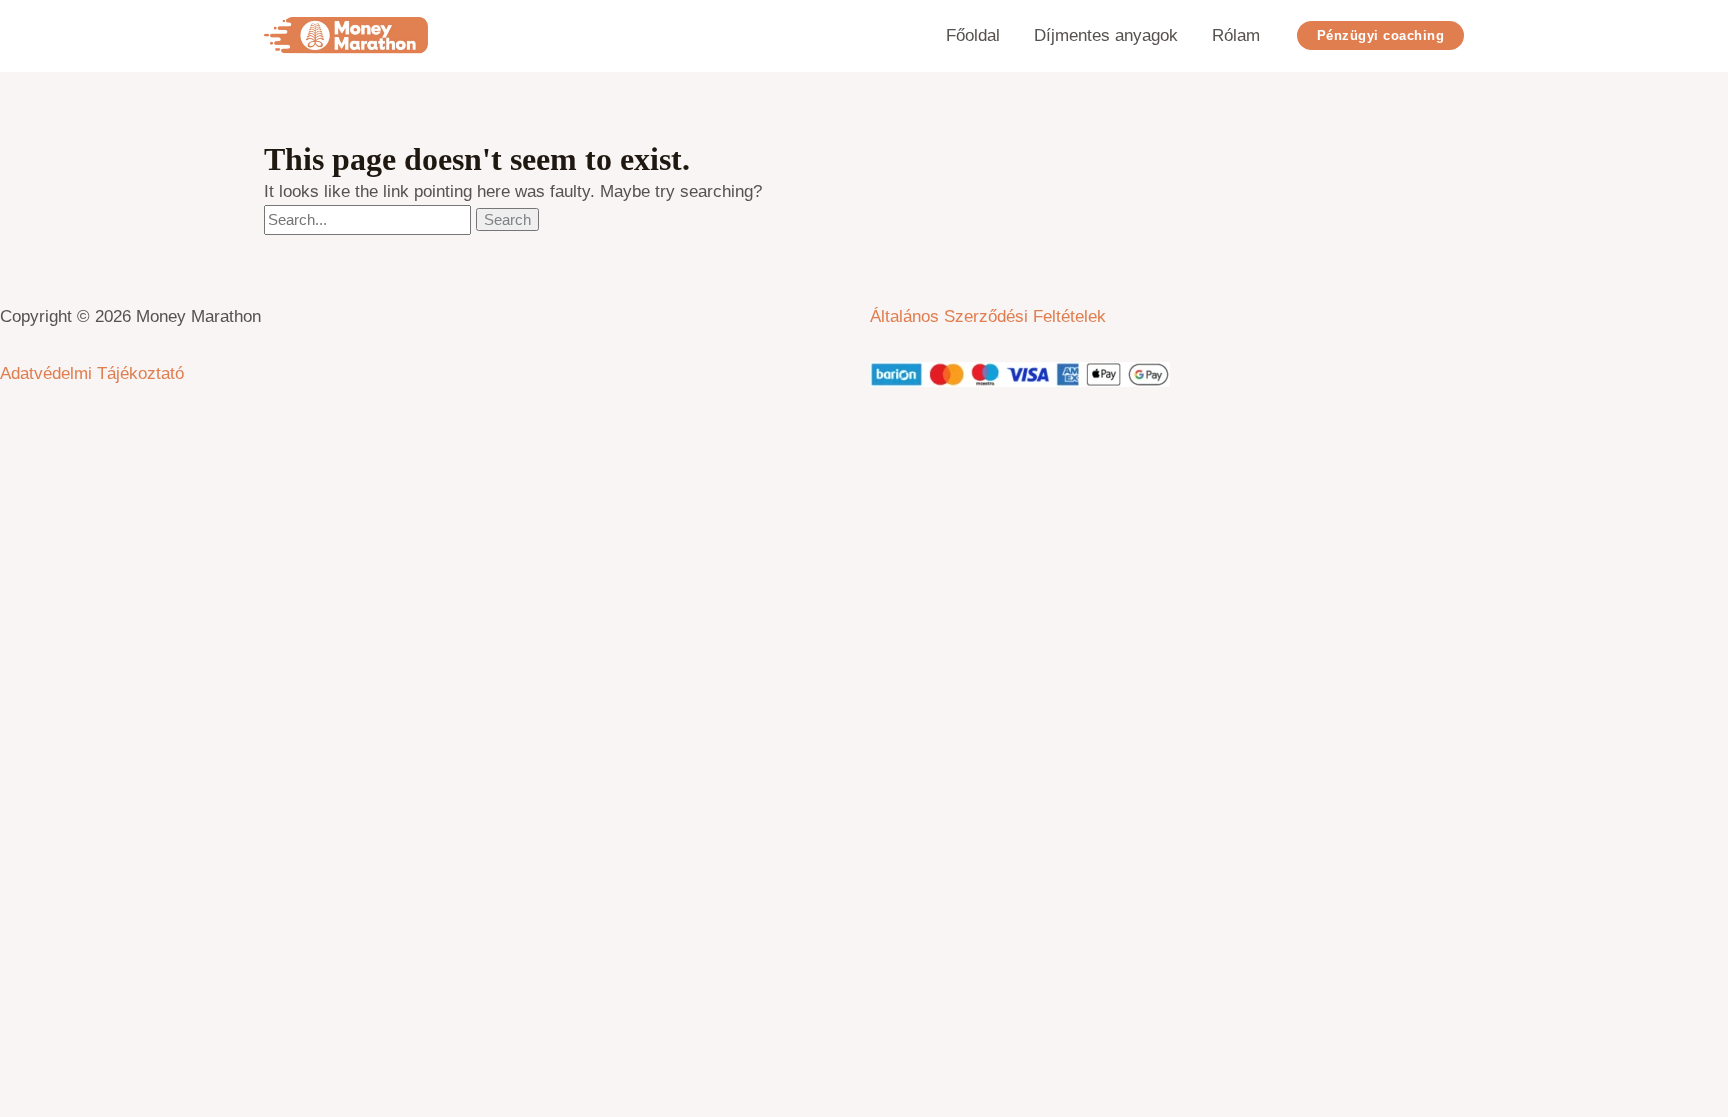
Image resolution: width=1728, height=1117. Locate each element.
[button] (1381, 35)
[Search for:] (370, 219)
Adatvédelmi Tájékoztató (92, 373)
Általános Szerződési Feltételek (988, 316)
